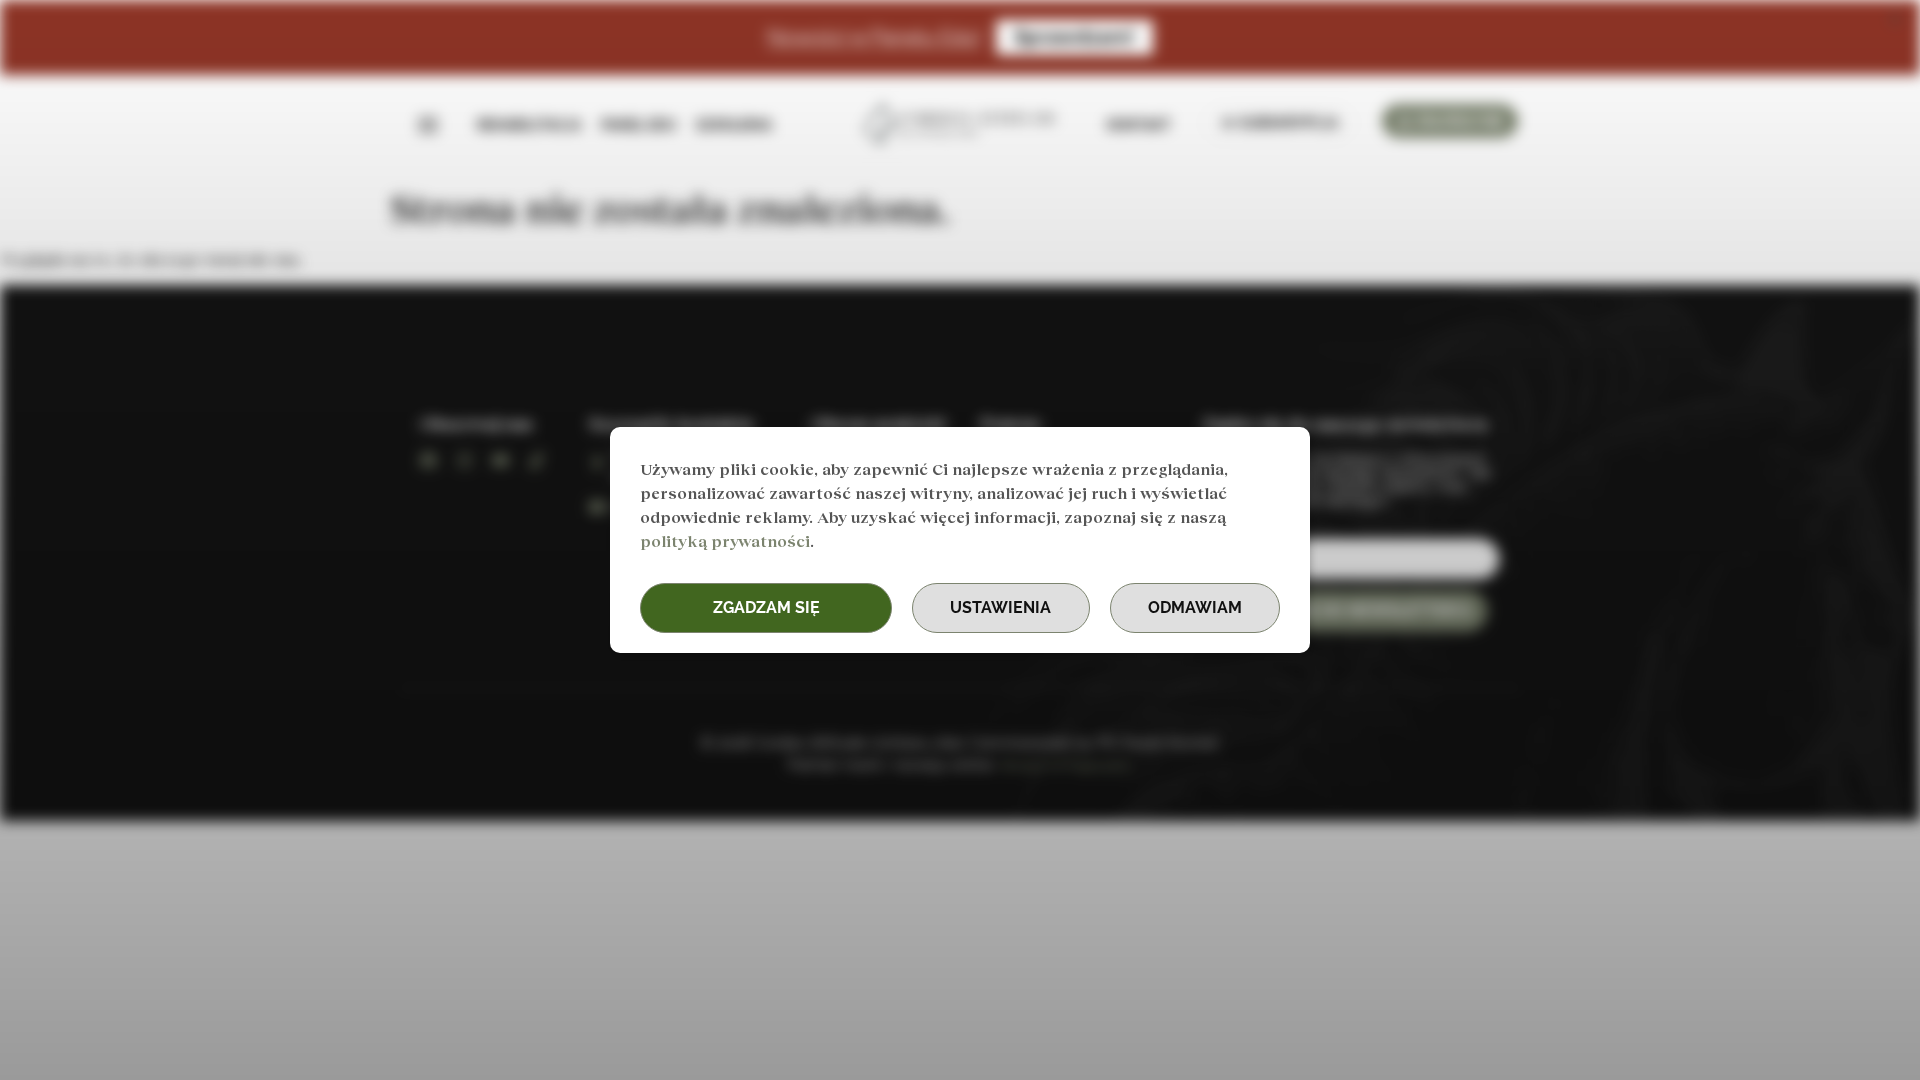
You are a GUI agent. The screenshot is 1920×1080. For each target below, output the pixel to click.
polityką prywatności (725, 540)
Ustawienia (1000, 607)
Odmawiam (1195, 607)
